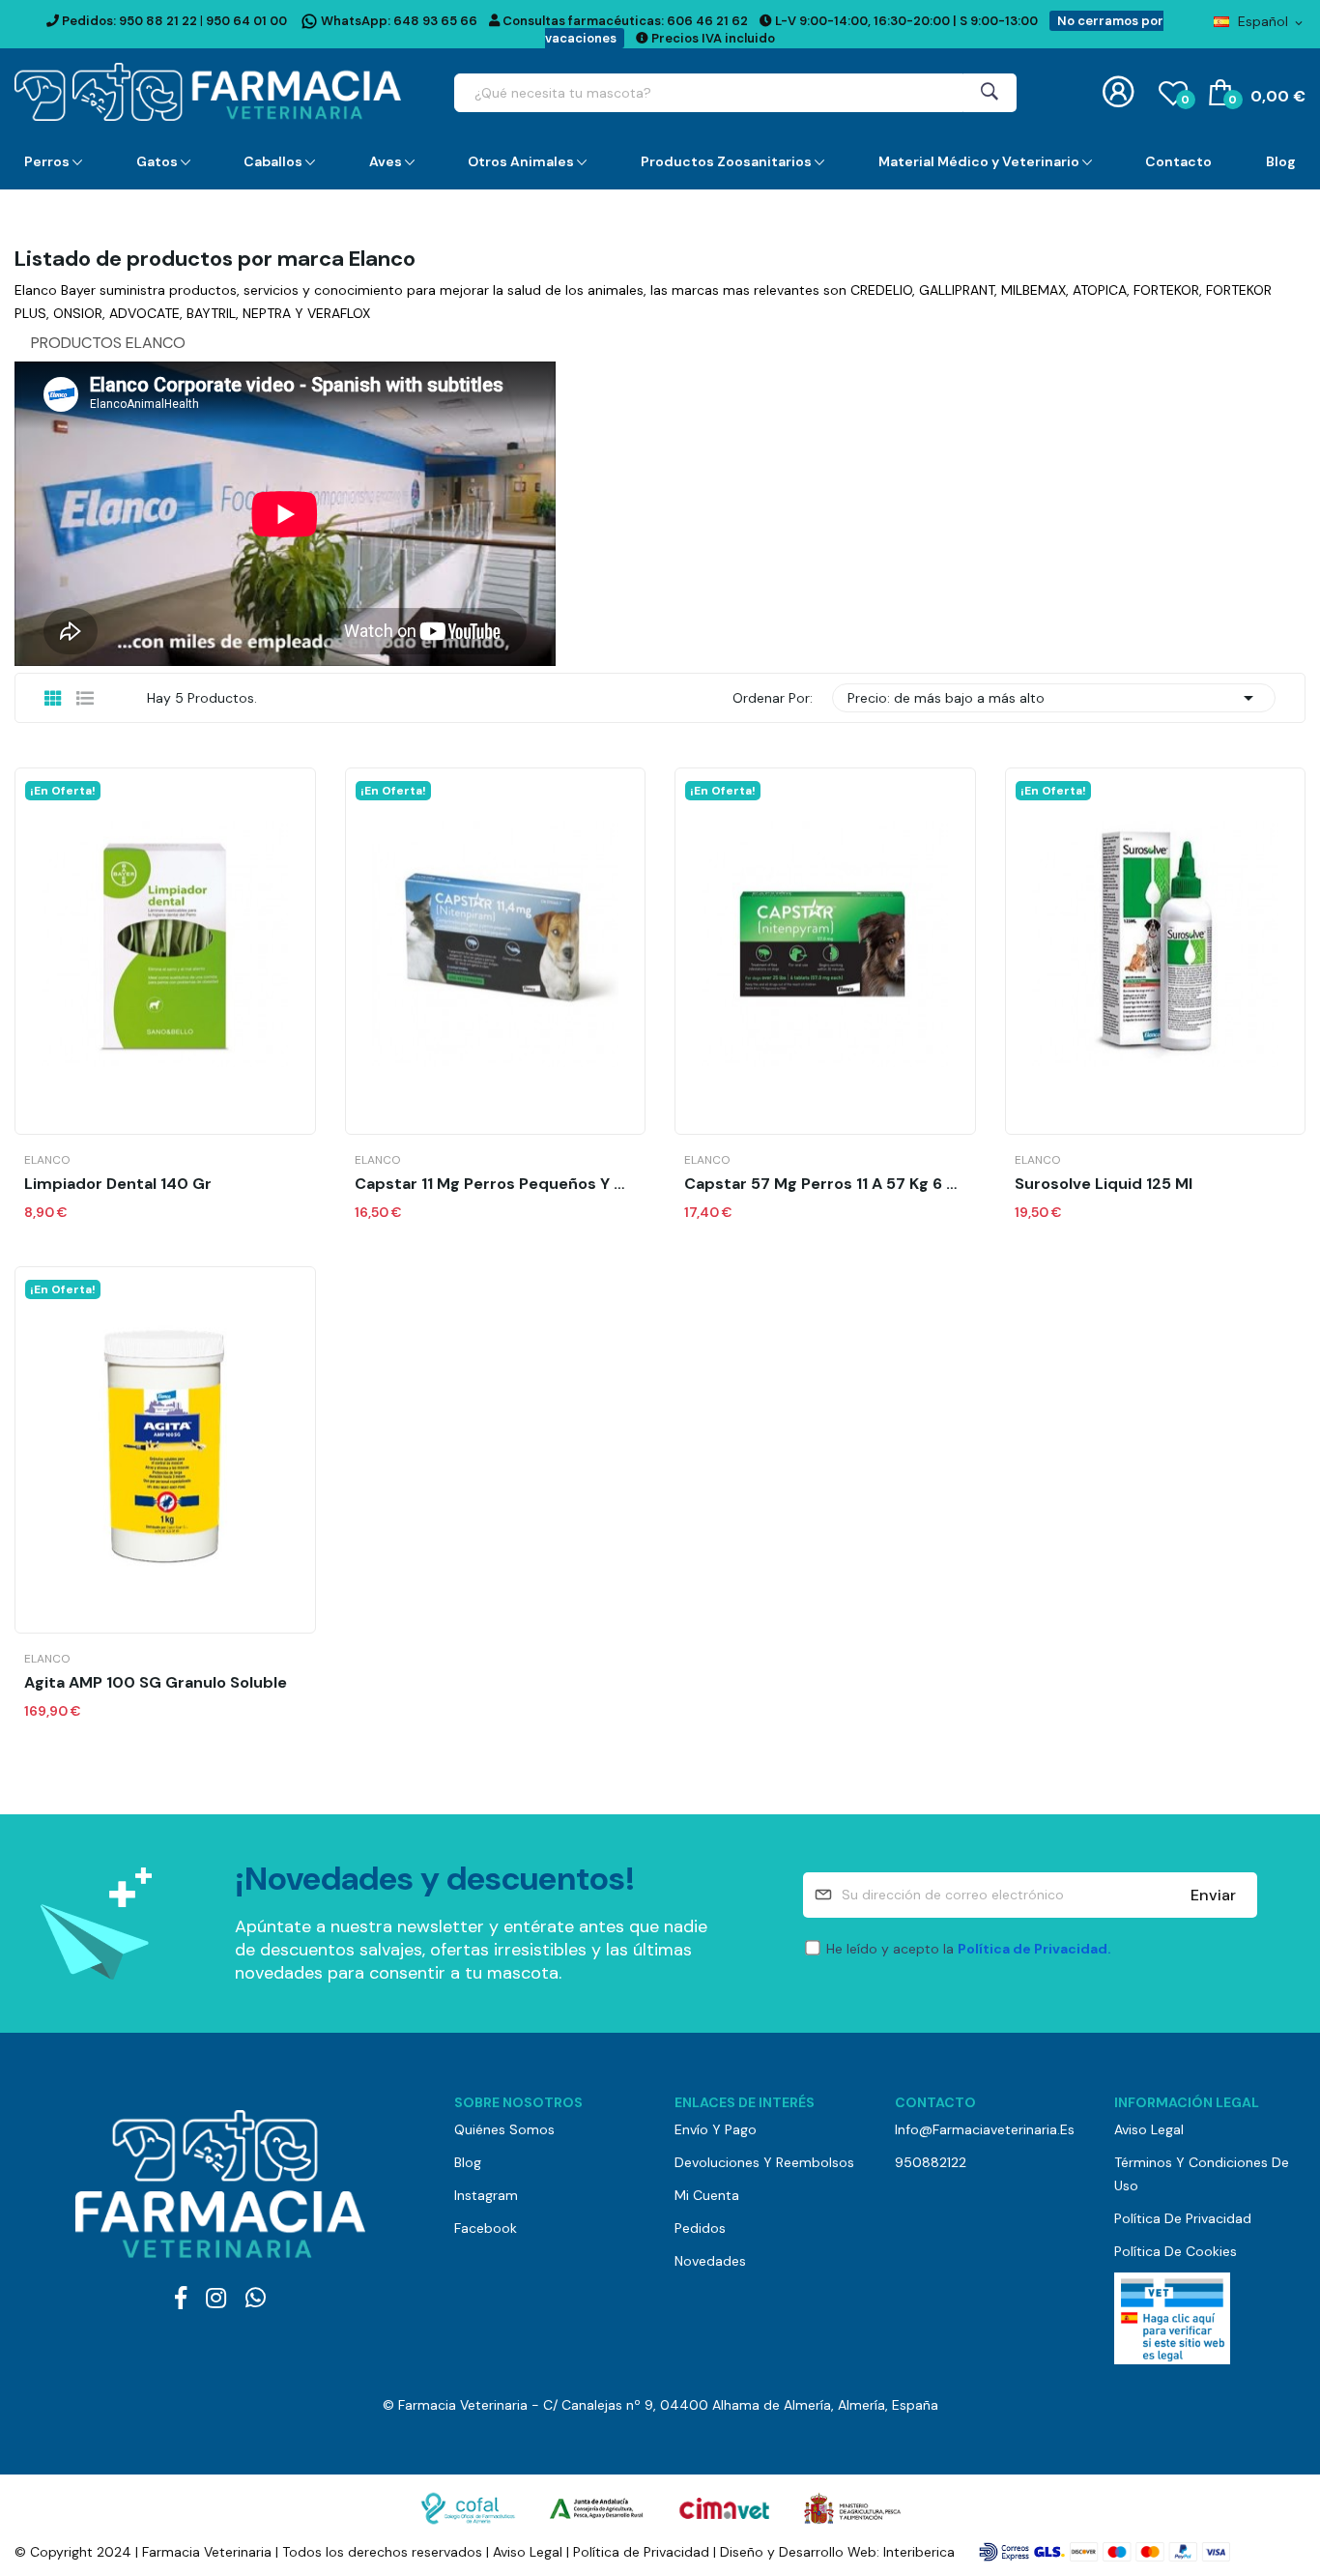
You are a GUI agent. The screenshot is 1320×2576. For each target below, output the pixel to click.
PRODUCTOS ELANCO (108, 343)
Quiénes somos (504, 2129)
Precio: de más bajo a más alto (1054, 698)
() (1185, 100)
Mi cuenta (707, 2195)
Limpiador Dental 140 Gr (118, 1184)
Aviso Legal (1149, 2129)
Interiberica (919, 2552)
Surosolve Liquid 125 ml (1104, 1184)
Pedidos (700, 2228)
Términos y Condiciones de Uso (1202, 2174)
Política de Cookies (1176, 2251)
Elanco (47, 1160)
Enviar (1213, 1895)
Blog (468, 2162)
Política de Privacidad (1183, 2218)
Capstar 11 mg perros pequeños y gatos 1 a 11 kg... (496, 1184)
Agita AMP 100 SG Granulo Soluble (156, 1683)
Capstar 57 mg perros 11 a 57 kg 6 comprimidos (825, 1184)
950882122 (931, 2162)
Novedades (710, 2261)
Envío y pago (716, 2129)
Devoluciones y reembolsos (764, 2162)
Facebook (486, 2228)
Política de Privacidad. (1034, 1949)
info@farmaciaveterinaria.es (985, 2129)
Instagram (486, 2195)
